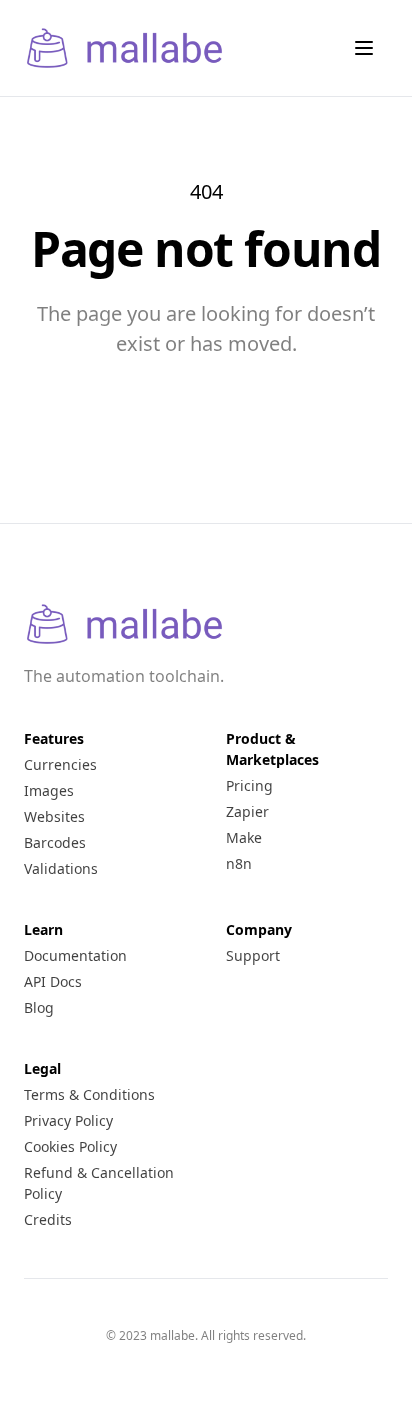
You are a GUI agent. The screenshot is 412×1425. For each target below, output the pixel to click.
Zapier (247, 811)
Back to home (206, 371)
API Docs (53, 981)
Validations (61, 868)
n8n (239, 863)
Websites (54, 816)
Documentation (75, 955)
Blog (39, 1007)
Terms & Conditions (89, 1094)
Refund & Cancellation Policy (99, 1183)
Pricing (249, 785)
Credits (48, 1219)
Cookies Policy (70, 1146)
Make (244, 837)
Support (253, 955)
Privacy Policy (68, 1120)
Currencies (60, 764)
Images (49, 790)
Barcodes (55, 842)
